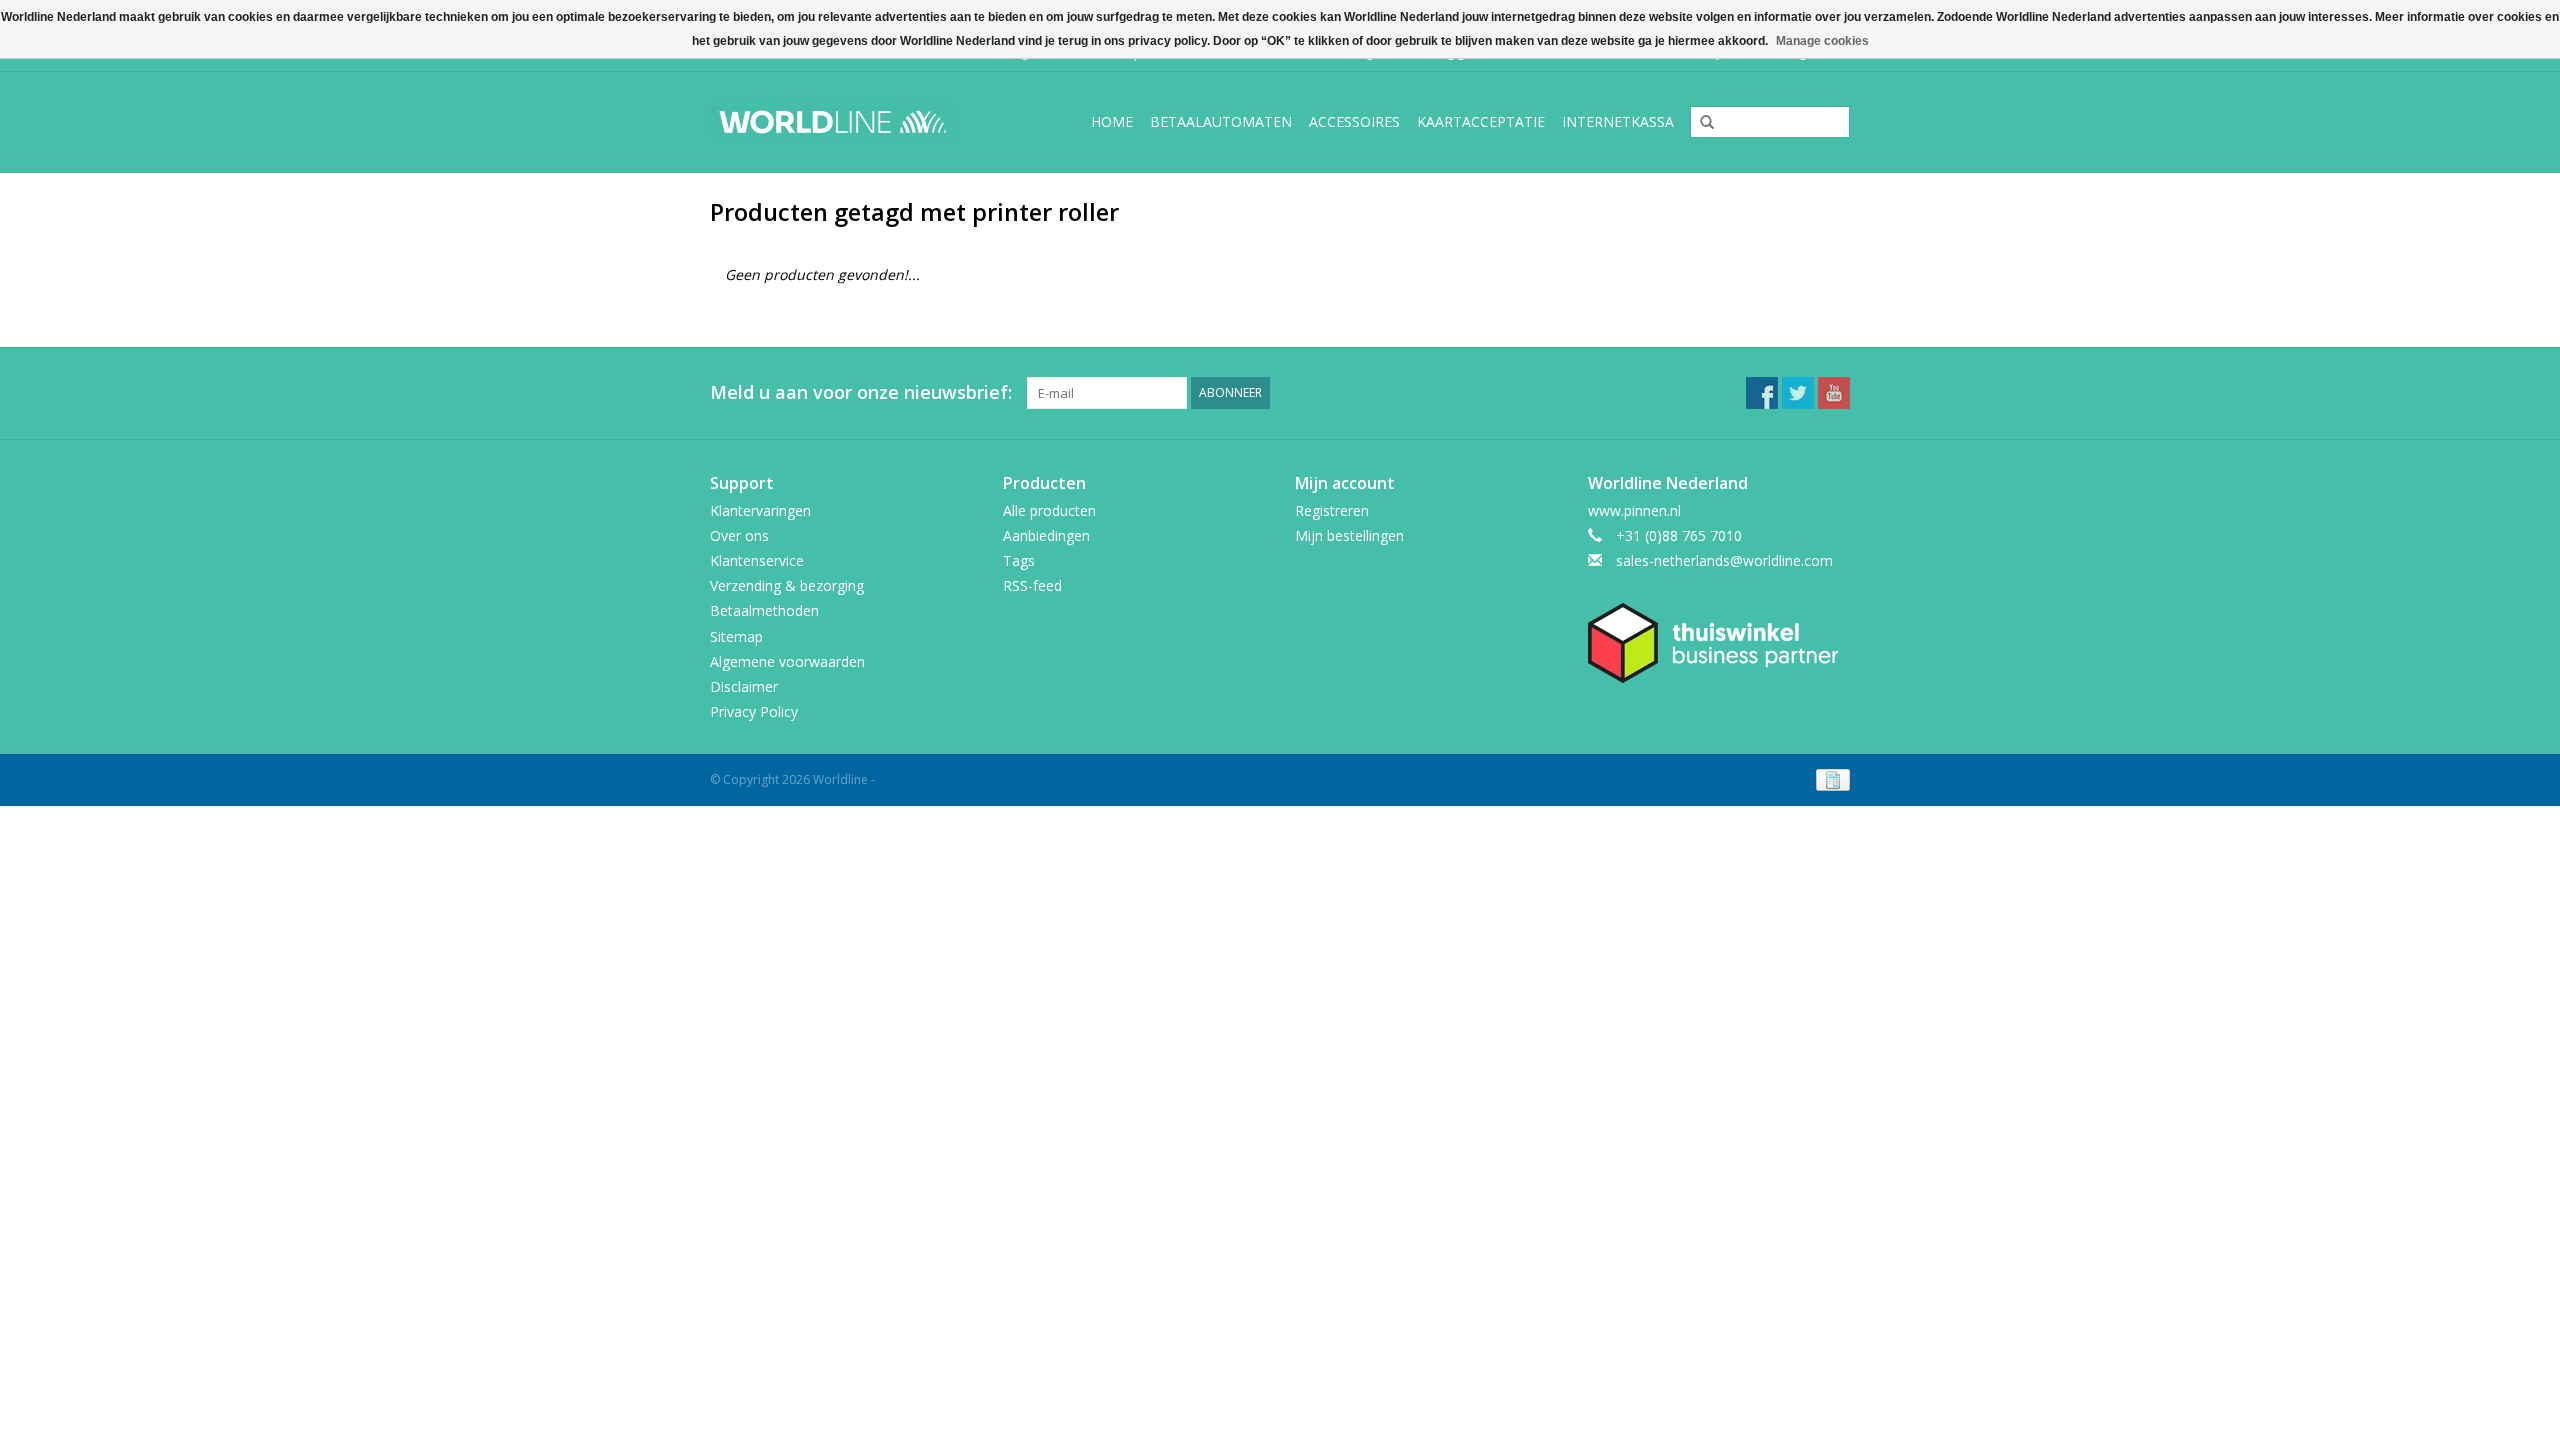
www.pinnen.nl (1634, 510)
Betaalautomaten (1221, 121)
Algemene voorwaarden (787, 661)
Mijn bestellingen (1349, 535)
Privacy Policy (754, 711)
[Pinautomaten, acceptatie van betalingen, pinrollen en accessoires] (848, 122)
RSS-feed (1032, 585)
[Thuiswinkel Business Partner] (1719, 643)
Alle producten (1049, 510)
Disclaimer (744, 686)
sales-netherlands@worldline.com (1724, 560)
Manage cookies (1822, 41)
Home (1112, 121)
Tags (1019, 560)
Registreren (1332, 510)
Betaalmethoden (764, 610)
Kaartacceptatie (1481, 121)
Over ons (739, 535)
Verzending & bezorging (787, 585)
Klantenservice (757, 560)
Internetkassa (1618, 121)
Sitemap (736, 636)
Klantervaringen (760, 510)
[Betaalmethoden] (1829, 779)
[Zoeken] (1700, 123)
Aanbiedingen (1046, 535)
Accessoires (1354, 121)
